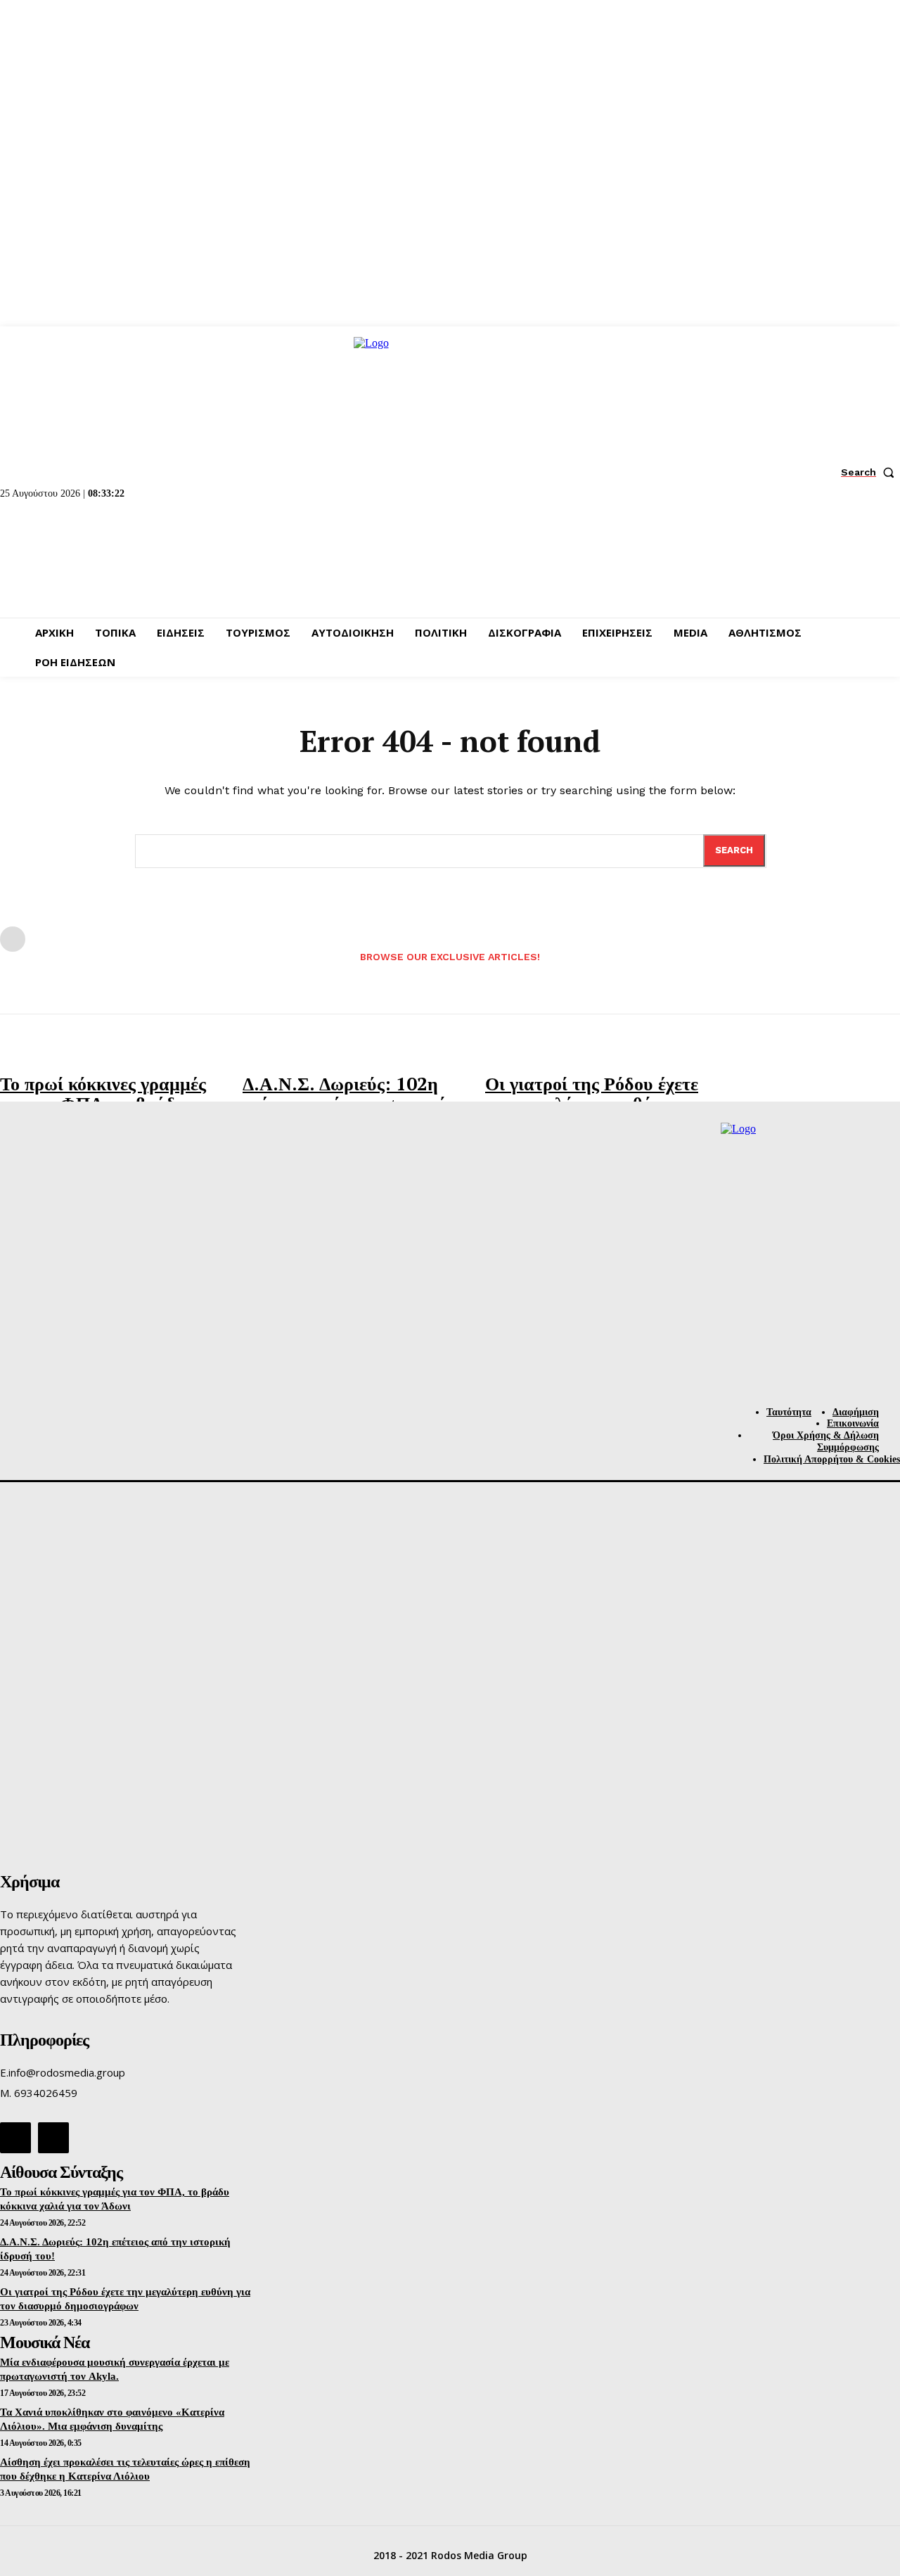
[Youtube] (53, 2138)
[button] (870, 472)
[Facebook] (15, 2138)
